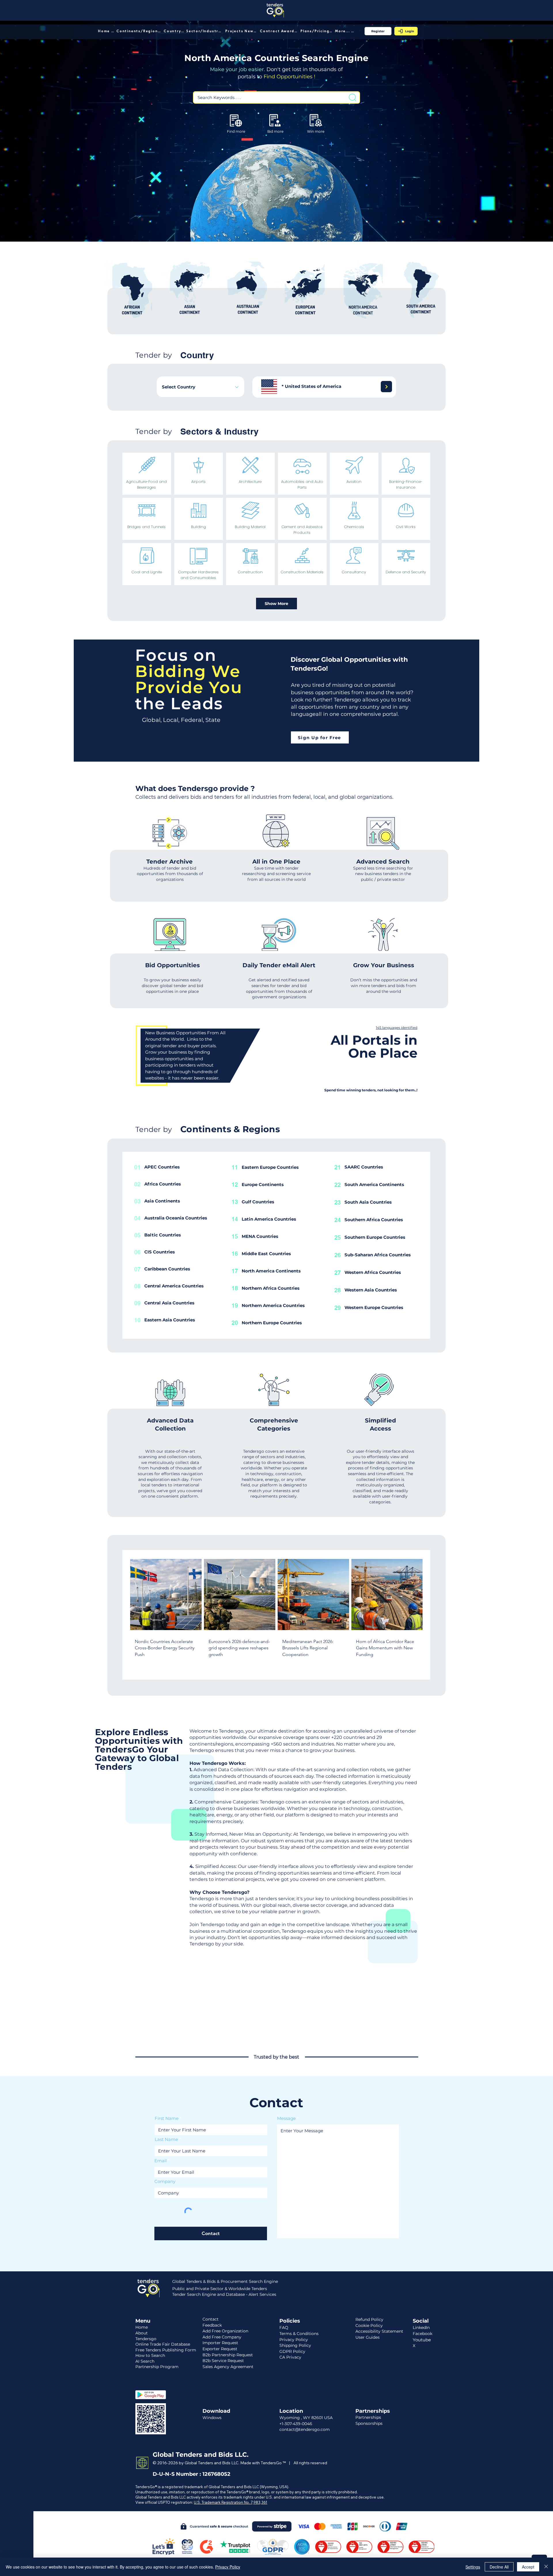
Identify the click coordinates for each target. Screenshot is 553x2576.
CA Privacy (290, 2357)
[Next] (386, 387)
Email (161, 2161)
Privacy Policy (228, 2567)
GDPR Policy (292, 2351)
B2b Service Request (223, 2361)
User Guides (368, 2337)
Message (286, 2118)
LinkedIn (421, 2327)
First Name (167, 2118)
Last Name (166, 2139)
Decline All (499, 2567)
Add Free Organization (225, 2331)
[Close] (546, 2567)
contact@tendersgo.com (305, 2429)
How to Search (150, 2355)
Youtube (422, 2340)
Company (165, 2181)
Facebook (423, 2334)
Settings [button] (473, 2567)
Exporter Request (220, 2349)
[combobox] (200, 387)
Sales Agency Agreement (228, 2367)
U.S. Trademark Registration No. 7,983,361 (231, 2502)
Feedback (212, 2325)
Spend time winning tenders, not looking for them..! (371, 1090)
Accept (528, 2567)
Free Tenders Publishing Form (166, 2350)
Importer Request (220, 2343)
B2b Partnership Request (228, 2355)
